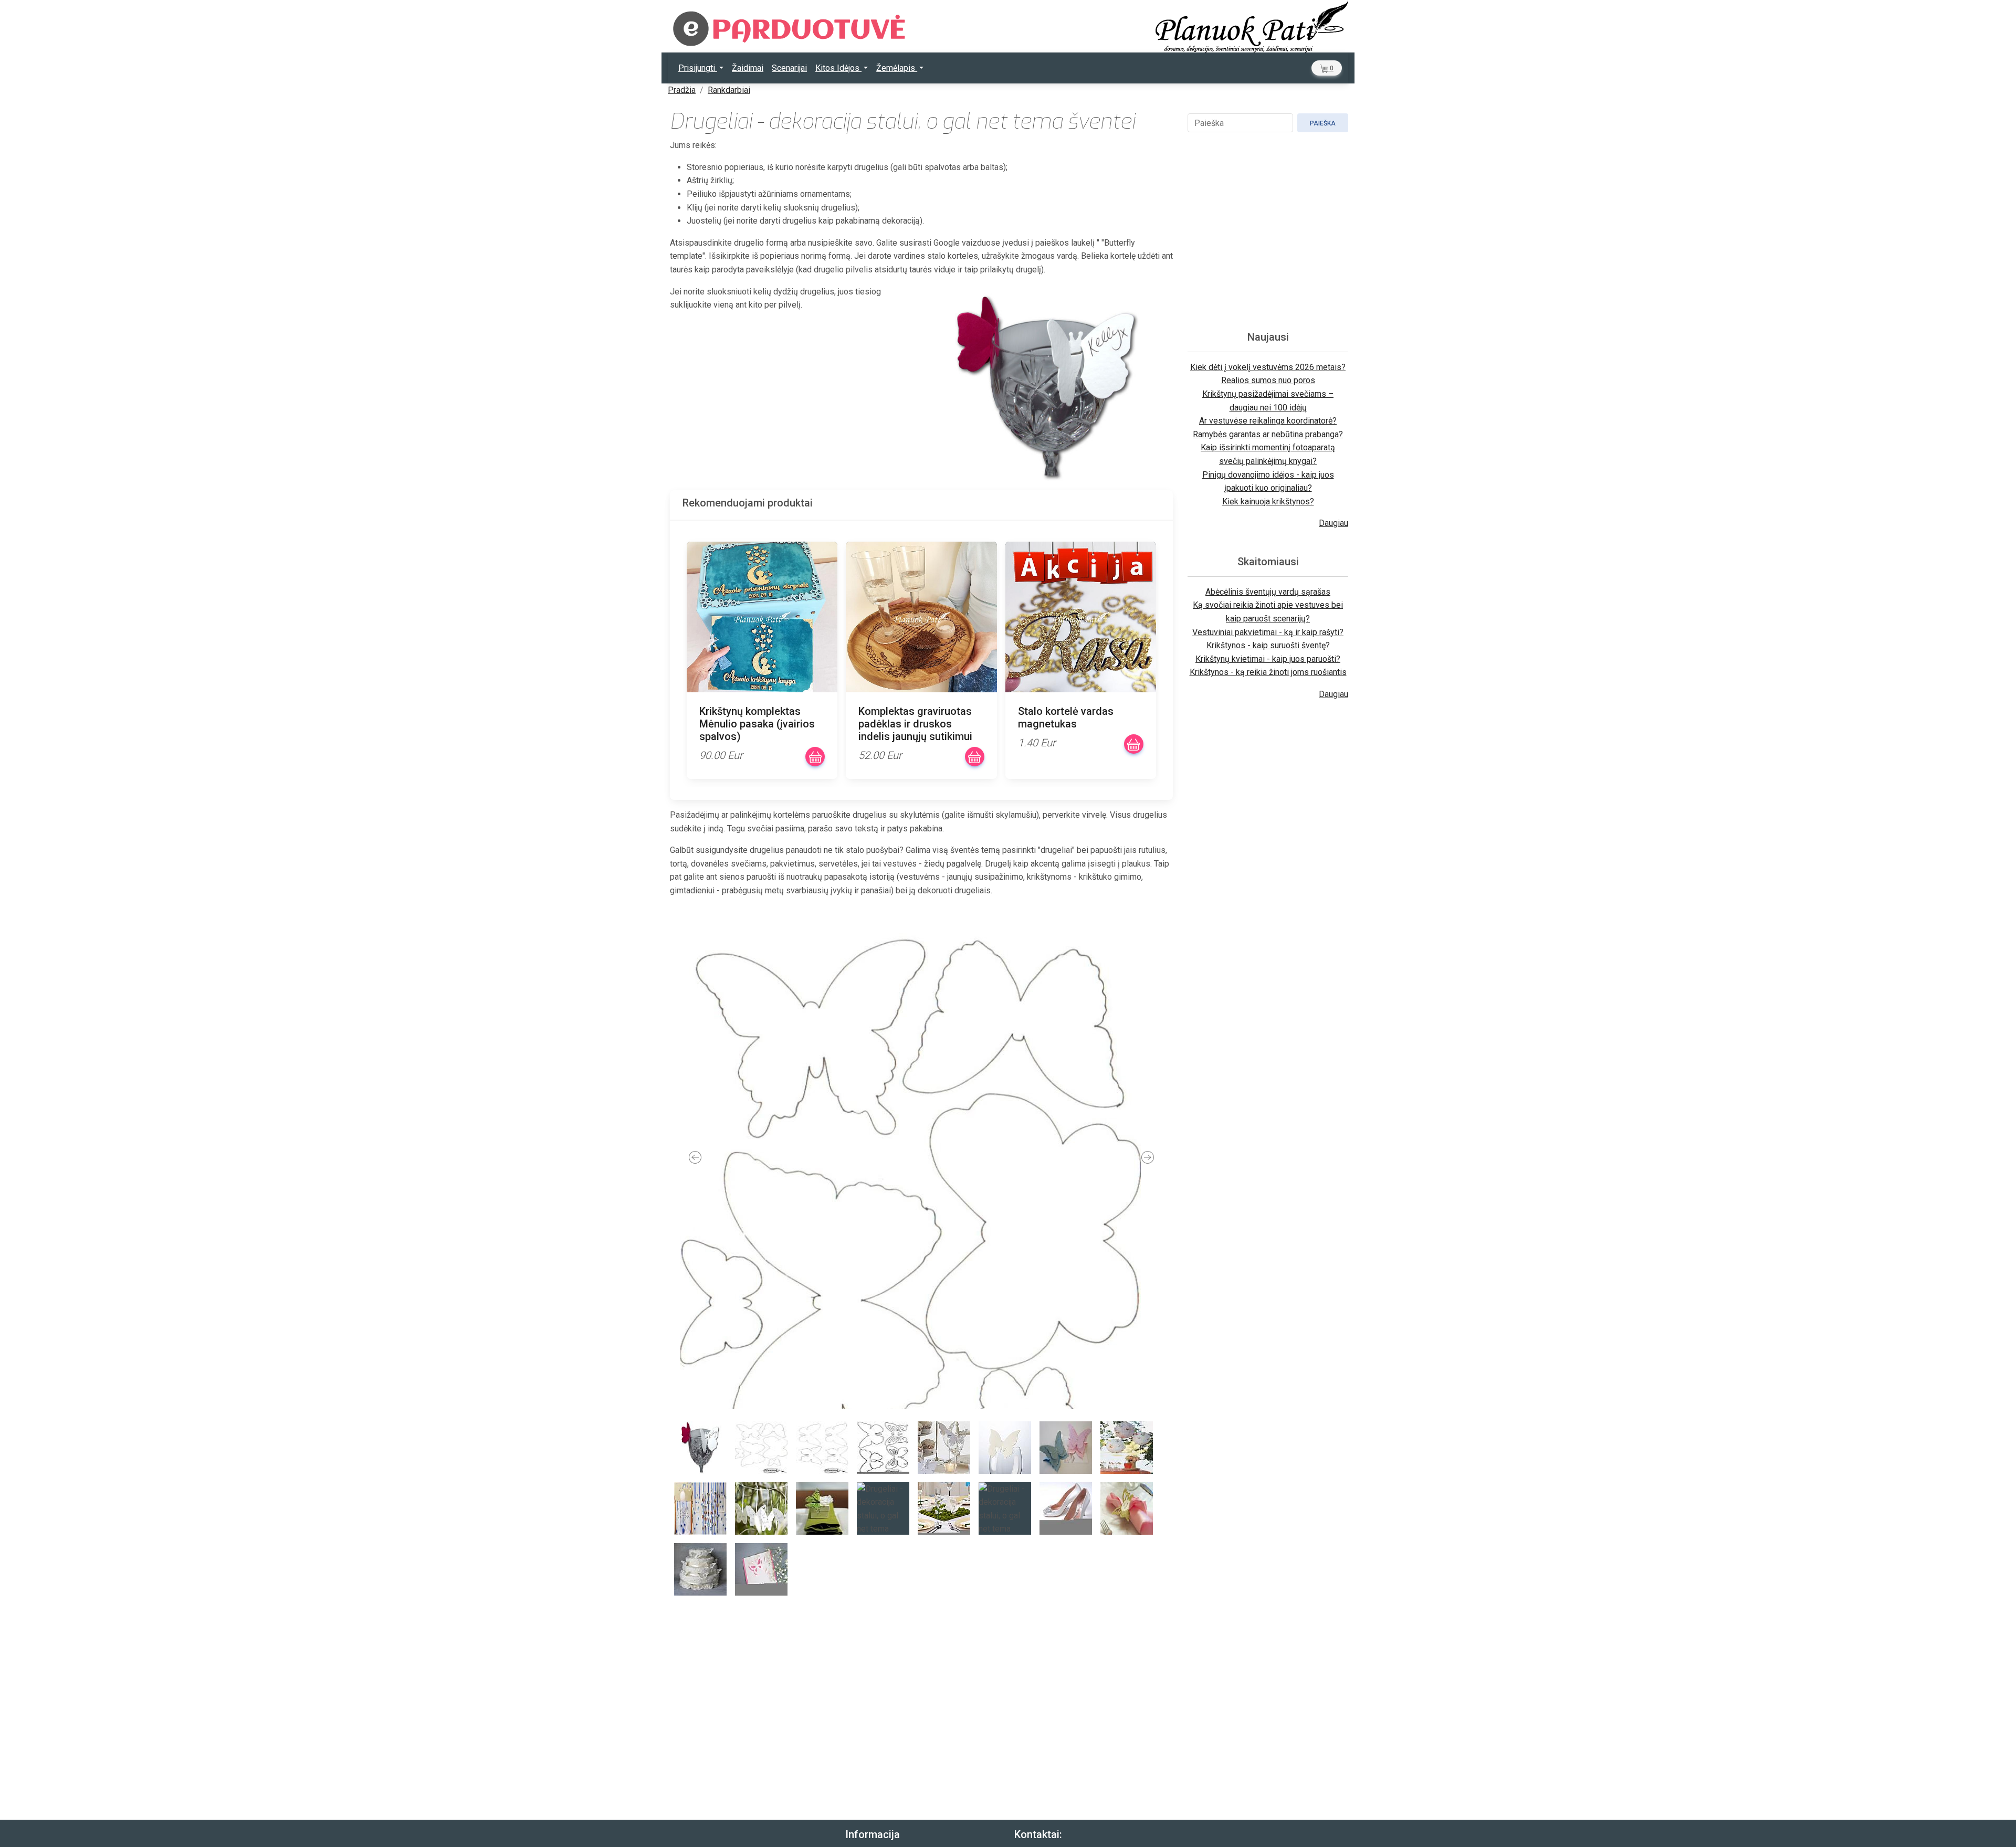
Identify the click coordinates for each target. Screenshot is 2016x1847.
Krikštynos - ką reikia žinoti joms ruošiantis (1268, 672)
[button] (1327, 68)
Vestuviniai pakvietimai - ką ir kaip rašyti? (1268, 632)
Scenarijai (789, 68)
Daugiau (1333, 523)
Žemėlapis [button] (897, 68)
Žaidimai (748, 68)
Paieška (1323, 123)
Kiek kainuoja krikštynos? (1268, 502)
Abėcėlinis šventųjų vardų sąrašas (1268, 592)
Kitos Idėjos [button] (838, 68)
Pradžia (682, 90)
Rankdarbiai (729, 90)
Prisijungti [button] (698, 68)
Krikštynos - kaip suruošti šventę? (1268, 645)
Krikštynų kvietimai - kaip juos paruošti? (1268, 659)
